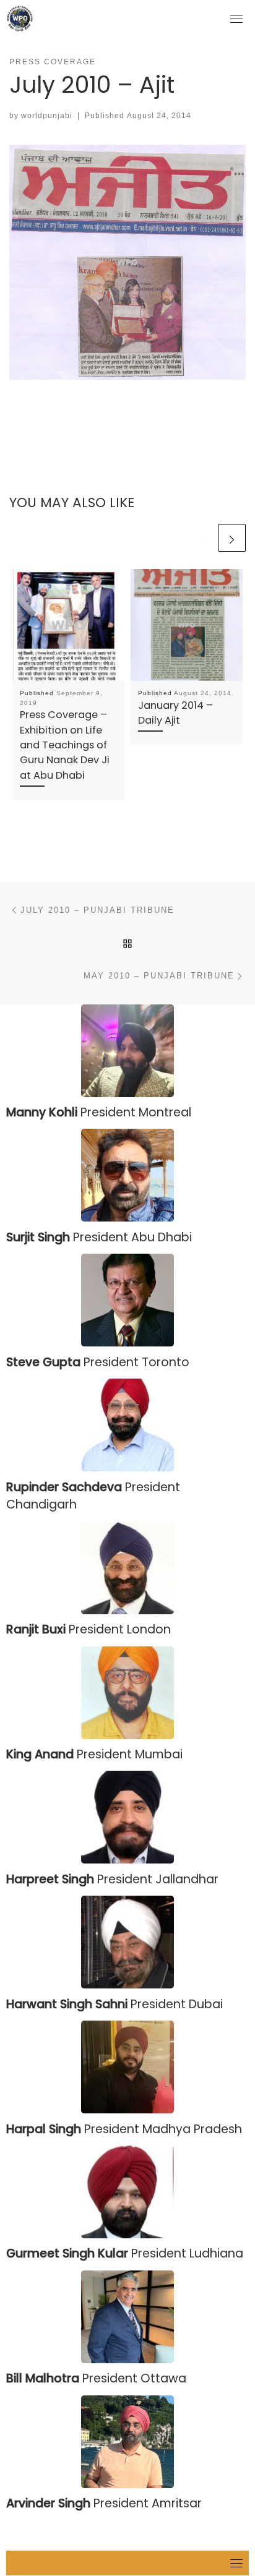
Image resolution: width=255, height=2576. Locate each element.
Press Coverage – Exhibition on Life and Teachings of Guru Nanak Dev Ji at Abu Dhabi (65, 745)
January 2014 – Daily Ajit (175, 713)
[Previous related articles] (201, 538)
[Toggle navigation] (236, 19)
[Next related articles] (232, 538)
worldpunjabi (47, 116)
